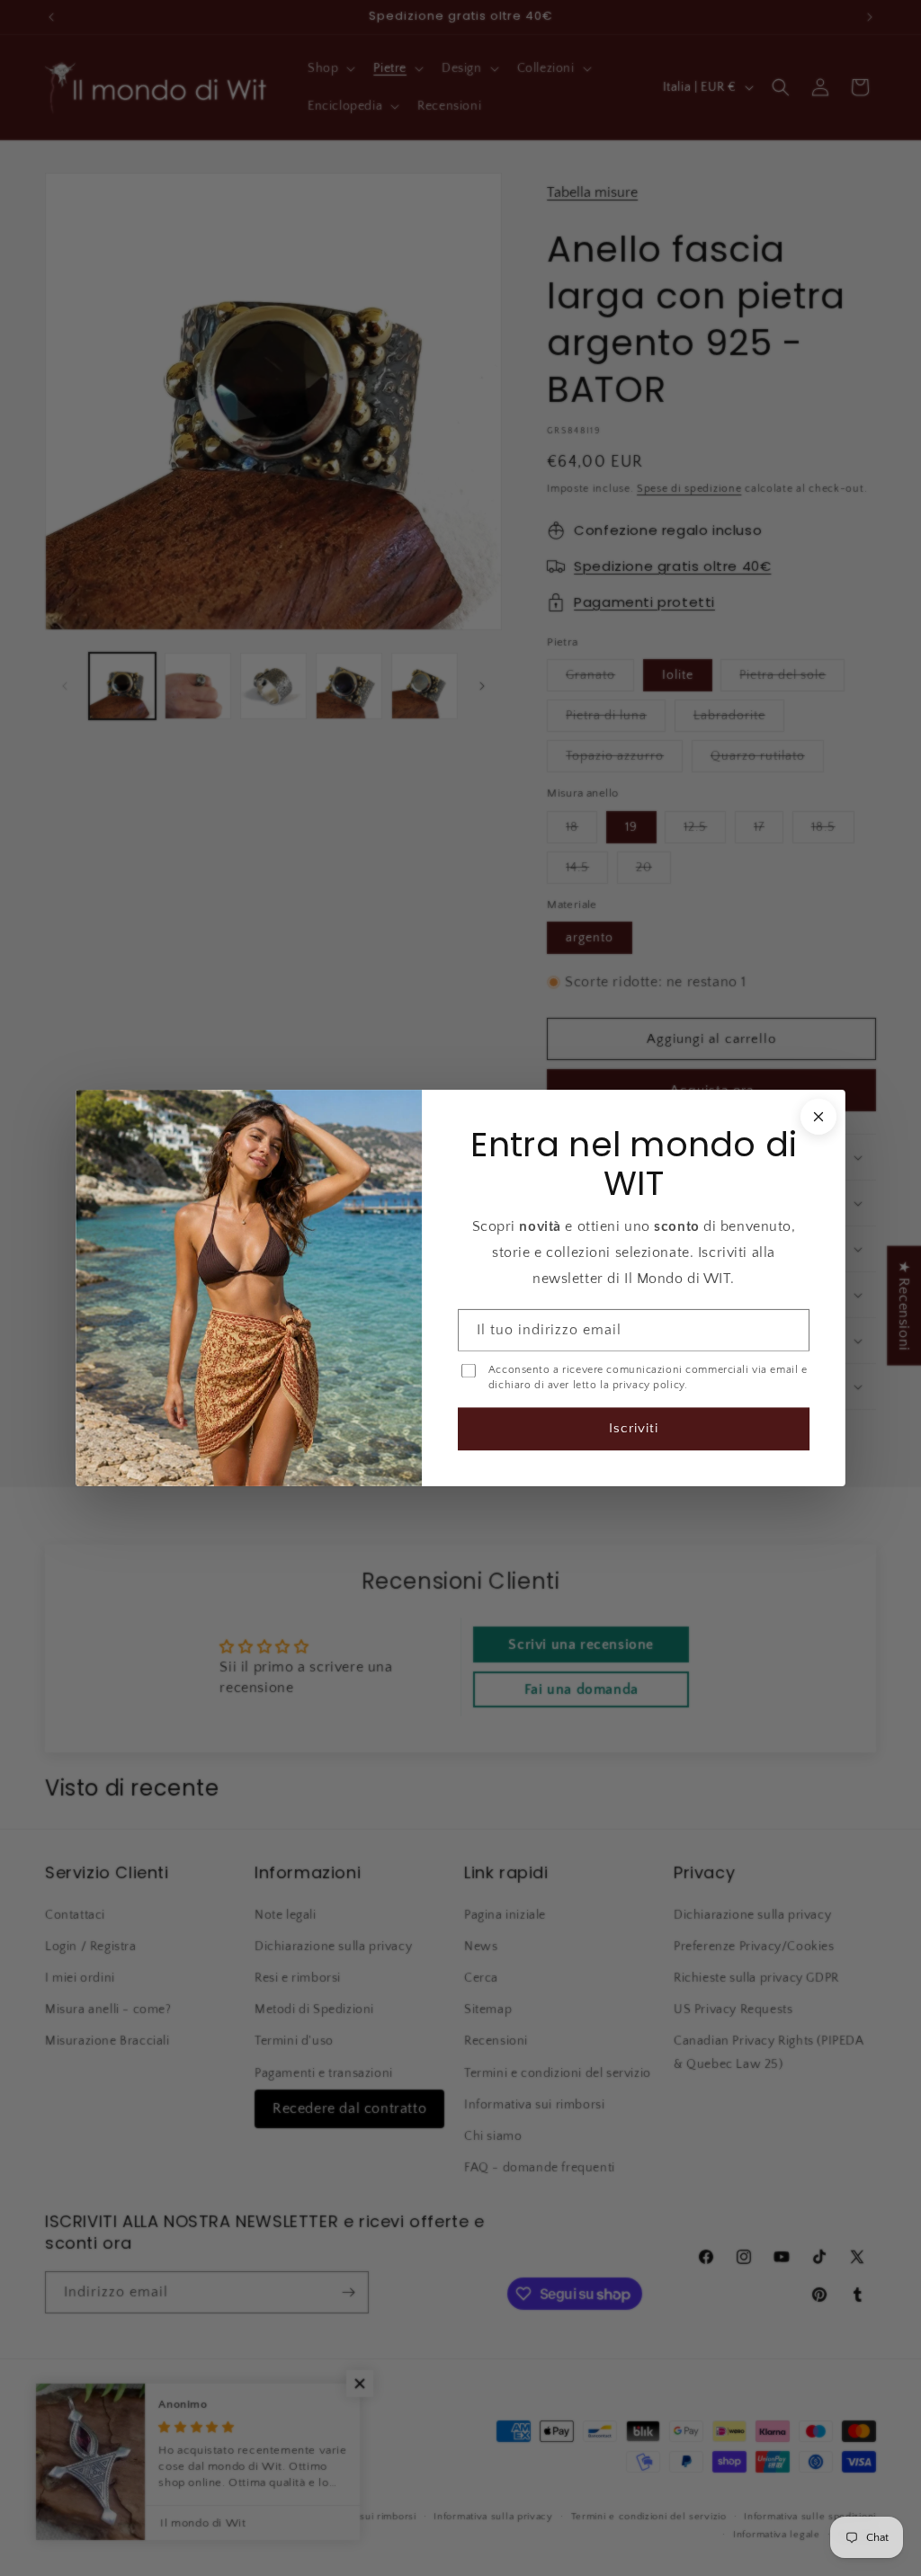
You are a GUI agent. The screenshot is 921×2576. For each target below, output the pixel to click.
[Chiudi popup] (818, 1117)
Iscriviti (634, 1428)
